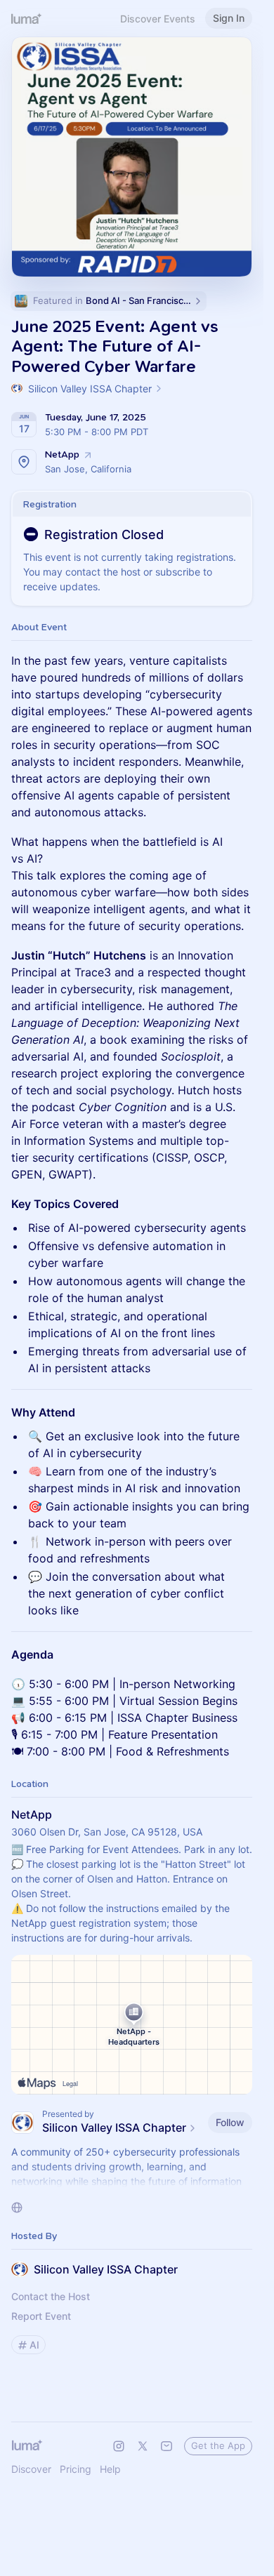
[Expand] (132, 2182)
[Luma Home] (27, 18)
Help (110, 2469)
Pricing (76, 2469)
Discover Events (158, 19)
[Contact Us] (167, 2446)
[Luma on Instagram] (119, 2446)
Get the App (218, 2445)
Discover (31, 2469)
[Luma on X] (143, 2446)
